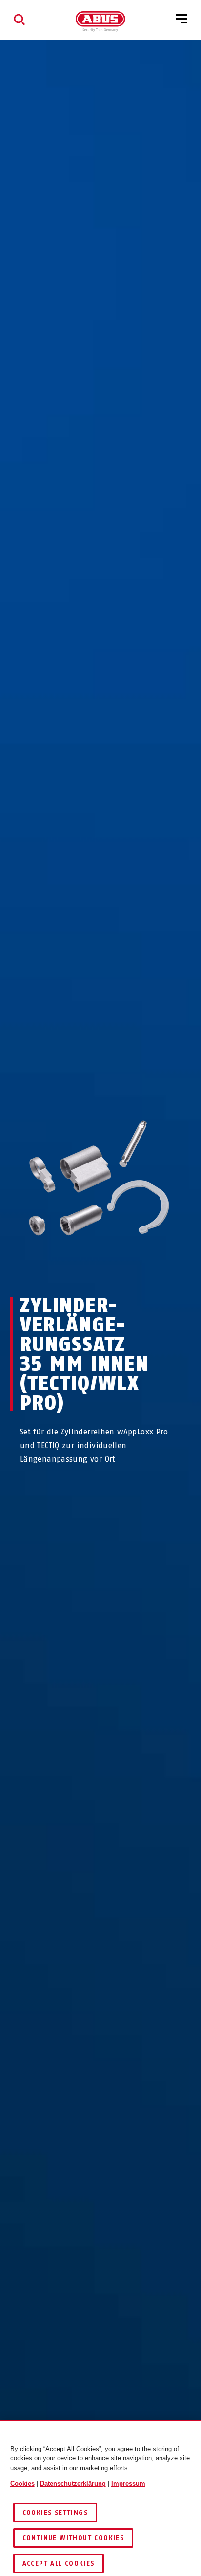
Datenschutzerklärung (73, 2483)
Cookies (22, 2483)
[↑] (83, 1269)
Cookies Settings (55, 2513)
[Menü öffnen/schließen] (181, 20)
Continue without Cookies (73, 2538)
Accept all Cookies (59, 2564)
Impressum (128, 2483)
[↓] (118, 1269)
